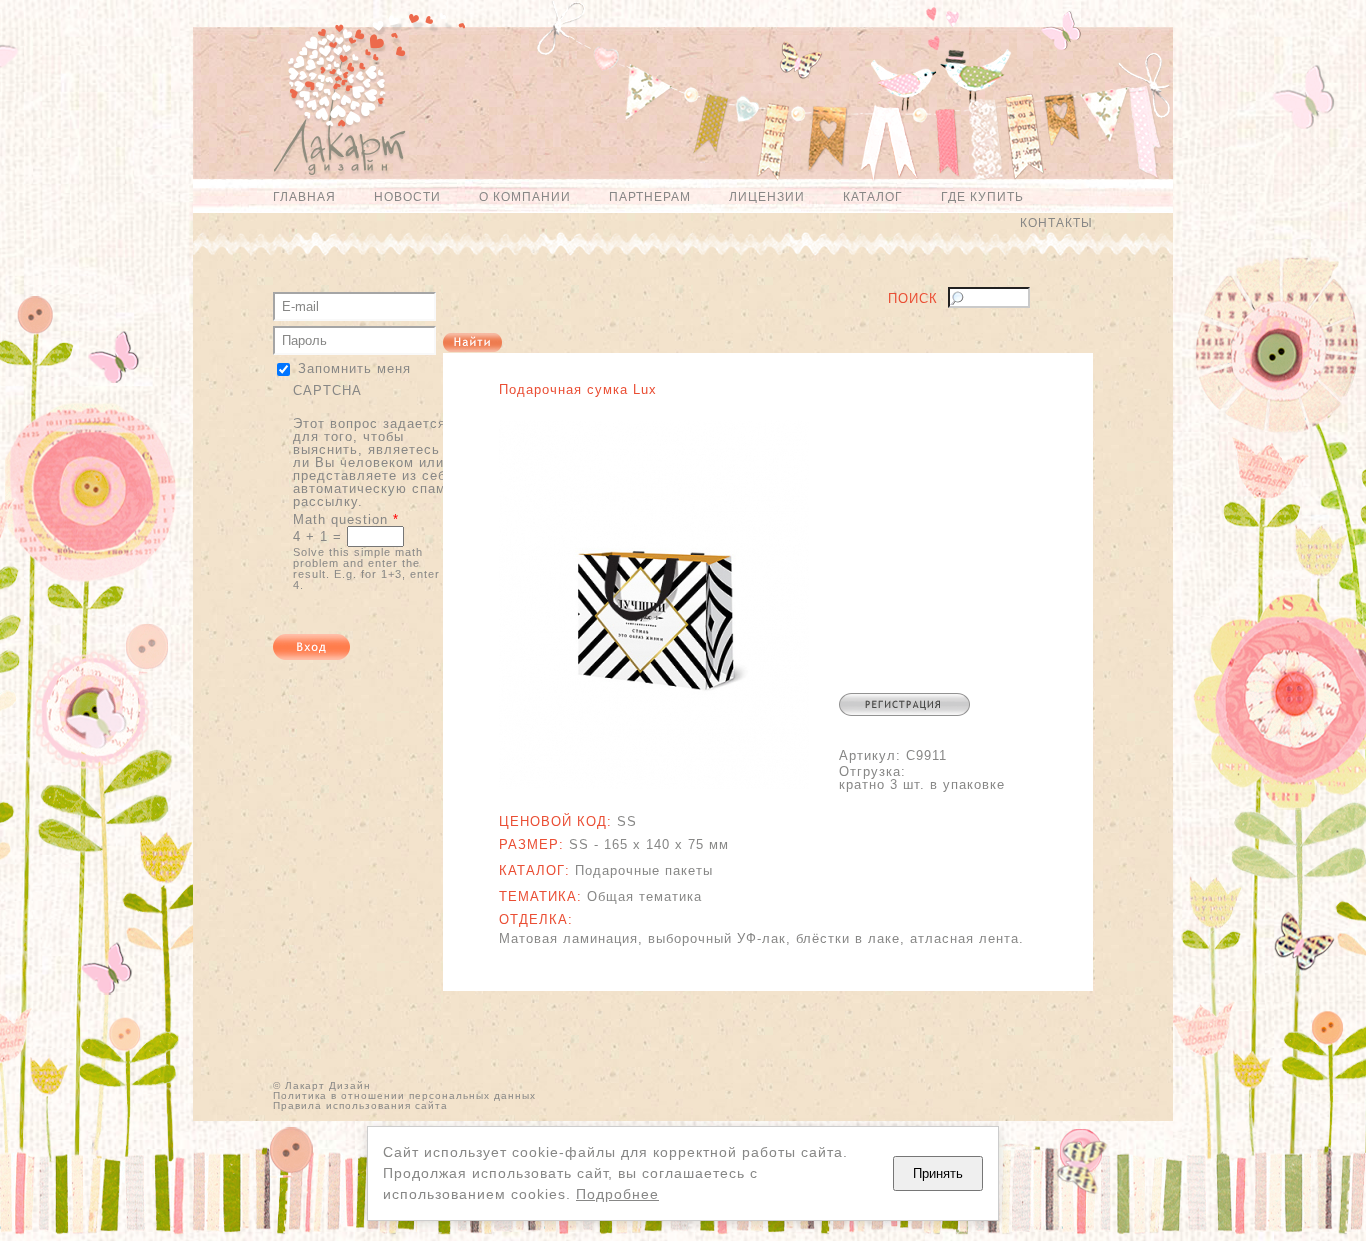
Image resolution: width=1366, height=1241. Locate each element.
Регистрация (904, 704)
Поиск (913, 299)
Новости (407, 197)
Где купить (982, 197)
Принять (938, 1173)
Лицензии (767, 197)
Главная (304, 197)
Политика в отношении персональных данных (404, 1095)
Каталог (873, 197)
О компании (525, 197)
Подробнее (617, 1194)
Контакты (1056, 223)
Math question (346, 519)
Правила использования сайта (360, 1105)
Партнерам (650, 197)
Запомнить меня (354, 368)
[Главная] (329, 103)
